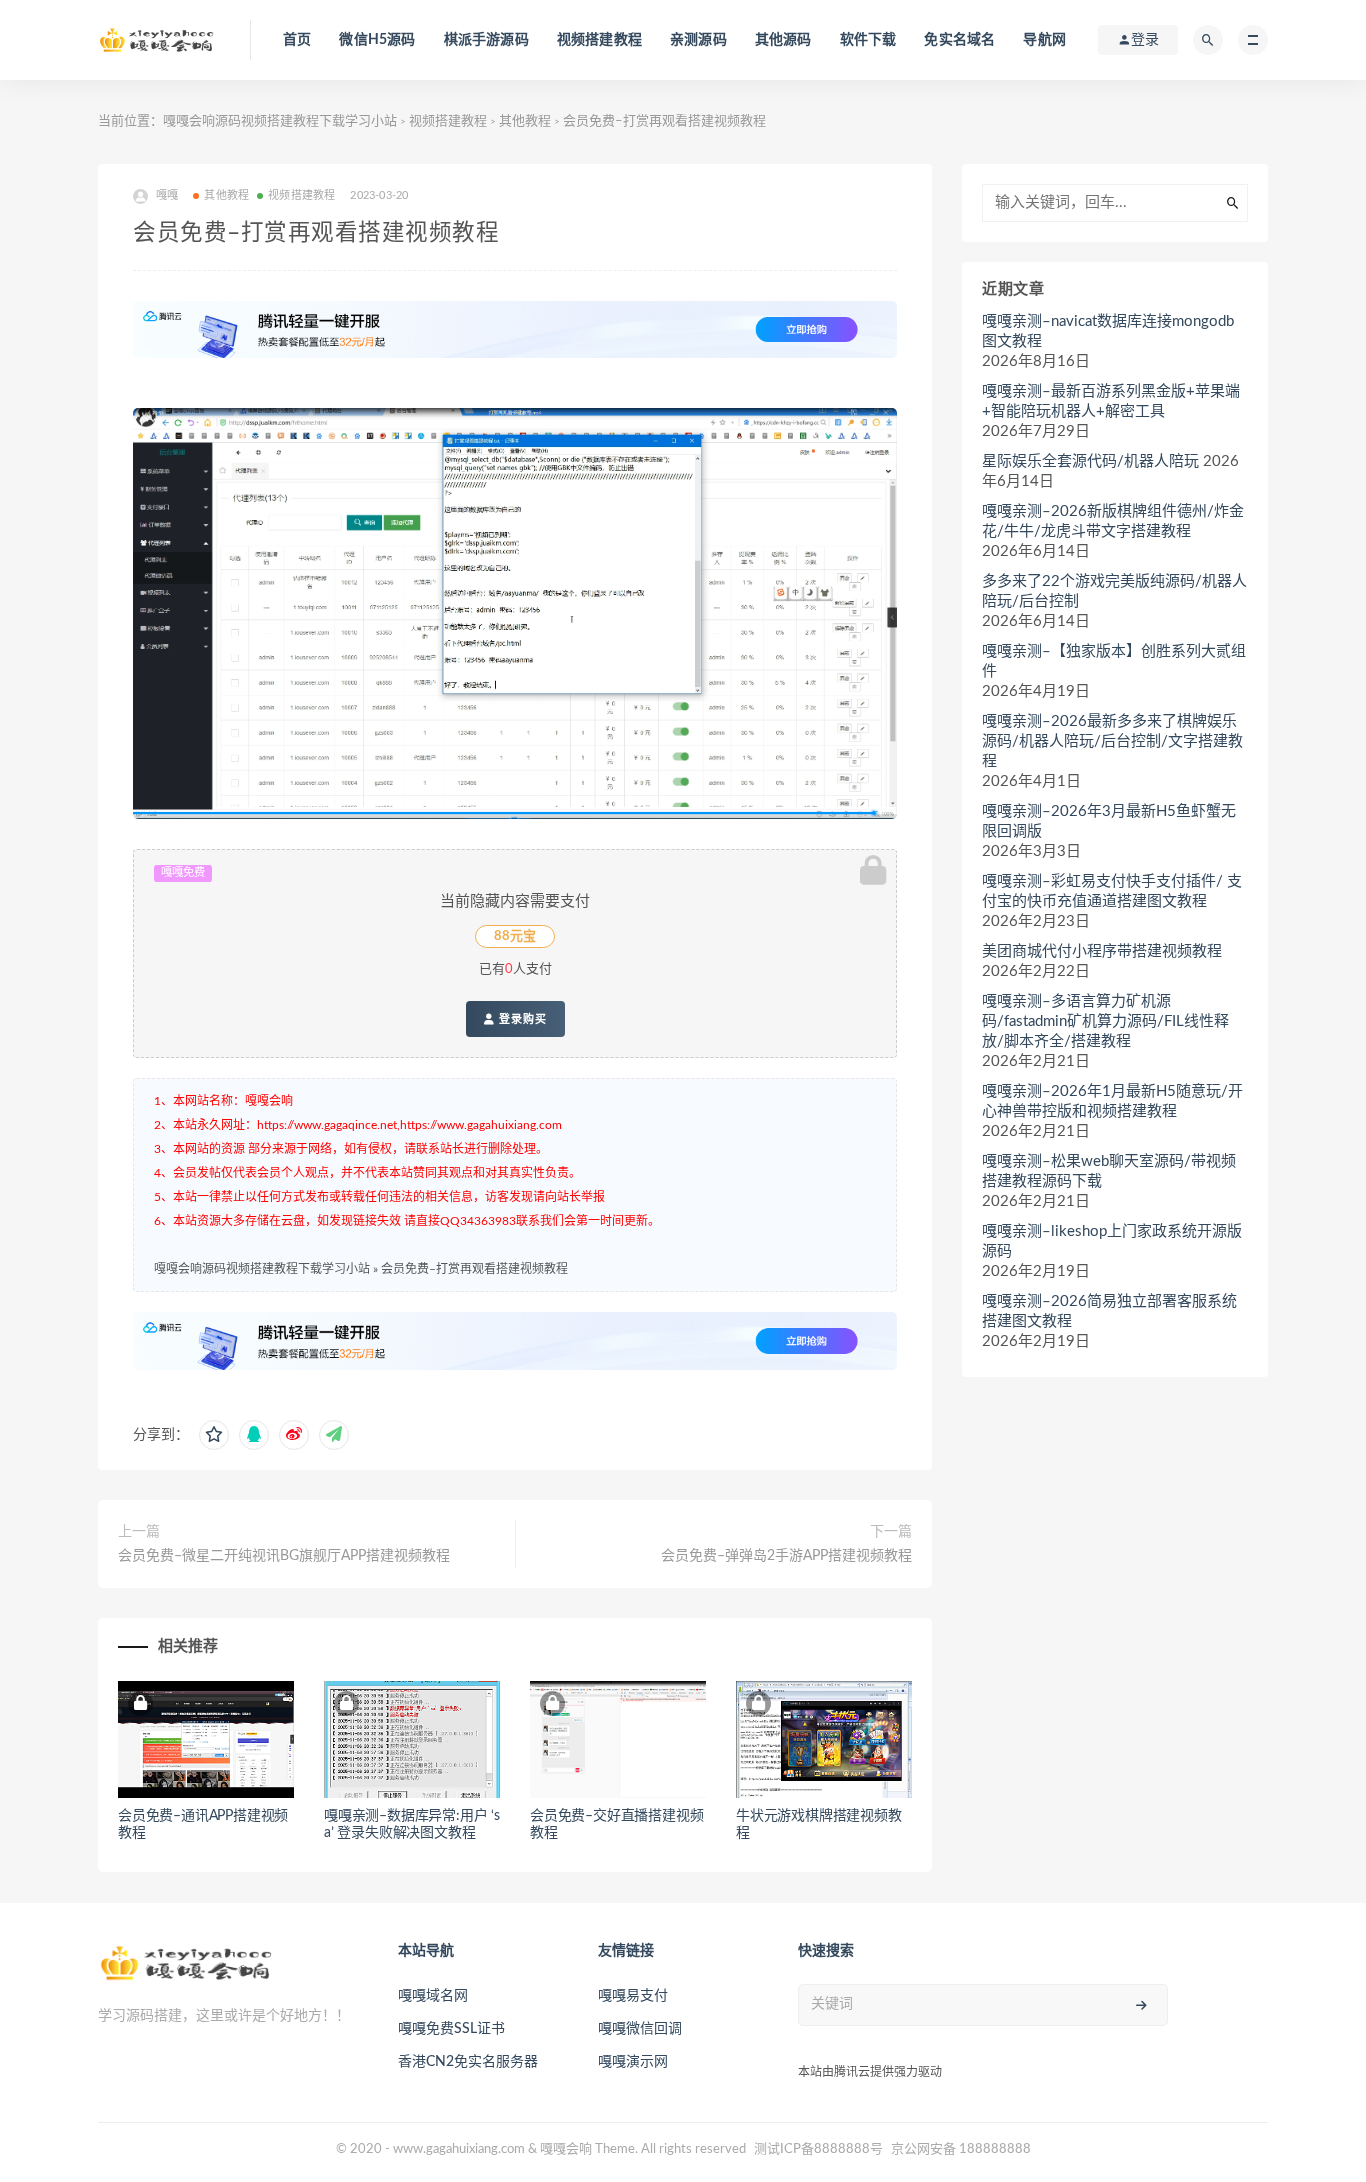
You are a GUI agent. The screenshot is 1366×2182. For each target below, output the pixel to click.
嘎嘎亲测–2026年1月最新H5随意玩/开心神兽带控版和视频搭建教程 (1112, 1101)
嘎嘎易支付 (633, 1996)
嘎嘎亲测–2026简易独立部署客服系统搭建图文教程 (1109, 1311)
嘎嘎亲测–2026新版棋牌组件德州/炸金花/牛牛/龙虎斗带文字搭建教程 (1113, 521)
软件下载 (868, 40)
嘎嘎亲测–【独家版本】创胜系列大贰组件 (1114, 661)
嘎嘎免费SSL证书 (451, 2029)
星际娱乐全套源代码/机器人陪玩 (1090, 461)
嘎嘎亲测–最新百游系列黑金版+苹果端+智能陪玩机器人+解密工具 (1111, 401)
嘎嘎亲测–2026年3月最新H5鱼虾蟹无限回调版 (1109, 821)
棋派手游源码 (486, 40)
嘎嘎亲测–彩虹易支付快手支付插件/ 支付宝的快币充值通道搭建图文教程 (1112, 891)
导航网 (1044, 40)
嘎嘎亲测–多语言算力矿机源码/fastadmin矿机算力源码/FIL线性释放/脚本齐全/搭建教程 (1105, 1021)
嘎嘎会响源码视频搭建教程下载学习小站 (280, 121)
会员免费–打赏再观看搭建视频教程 (474, 1269)
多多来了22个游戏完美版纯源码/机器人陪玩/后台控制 (1114, 591)
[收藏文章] (214, 1435)
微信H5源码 (377, 40)
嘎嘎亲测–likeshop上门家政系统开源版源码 (1112, 1241)
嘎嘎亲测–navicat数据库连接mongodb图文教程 (1108, 331)
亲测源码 (698, 40)
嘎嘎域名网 (433, 1996)
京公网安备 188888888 (961, 2149)
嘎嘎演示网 (633, 2062)
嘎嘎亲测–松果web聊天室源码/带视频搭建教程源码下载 (1109, 1171)
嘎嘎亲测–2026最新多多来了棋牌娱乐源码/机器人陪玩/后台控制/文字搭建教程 (1112, 741)
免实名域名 (959, 40)
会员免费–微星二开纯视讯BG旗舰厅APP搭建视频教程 (284, 1556)
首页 (297, 40)
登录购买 (521, 1019)
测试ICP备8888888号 (818, 2149)
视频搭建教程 (599, 40)
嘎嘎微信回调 (640, 2029)
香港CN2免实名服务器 (468, 2062)
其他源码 (783, 40)
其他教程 (525, 121)
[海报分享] (334, 1435)
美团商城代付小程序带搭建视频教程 (1102, 951)
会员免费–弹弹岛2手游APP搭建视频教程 (786, 1556)
